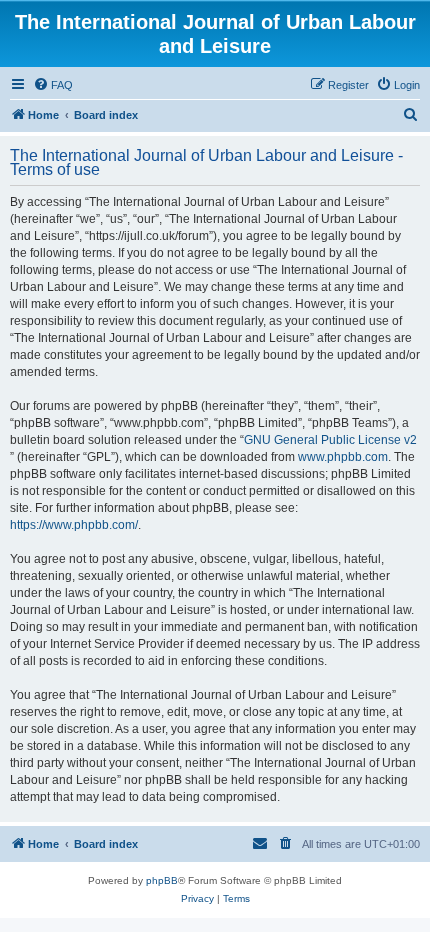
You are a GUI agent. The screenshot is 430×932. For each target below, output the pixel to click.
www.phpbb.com (343, 457)
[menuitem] (53, 85)
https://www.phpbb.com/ (74, 525)
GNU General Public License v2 (330, 440)
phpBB (162, 880)
